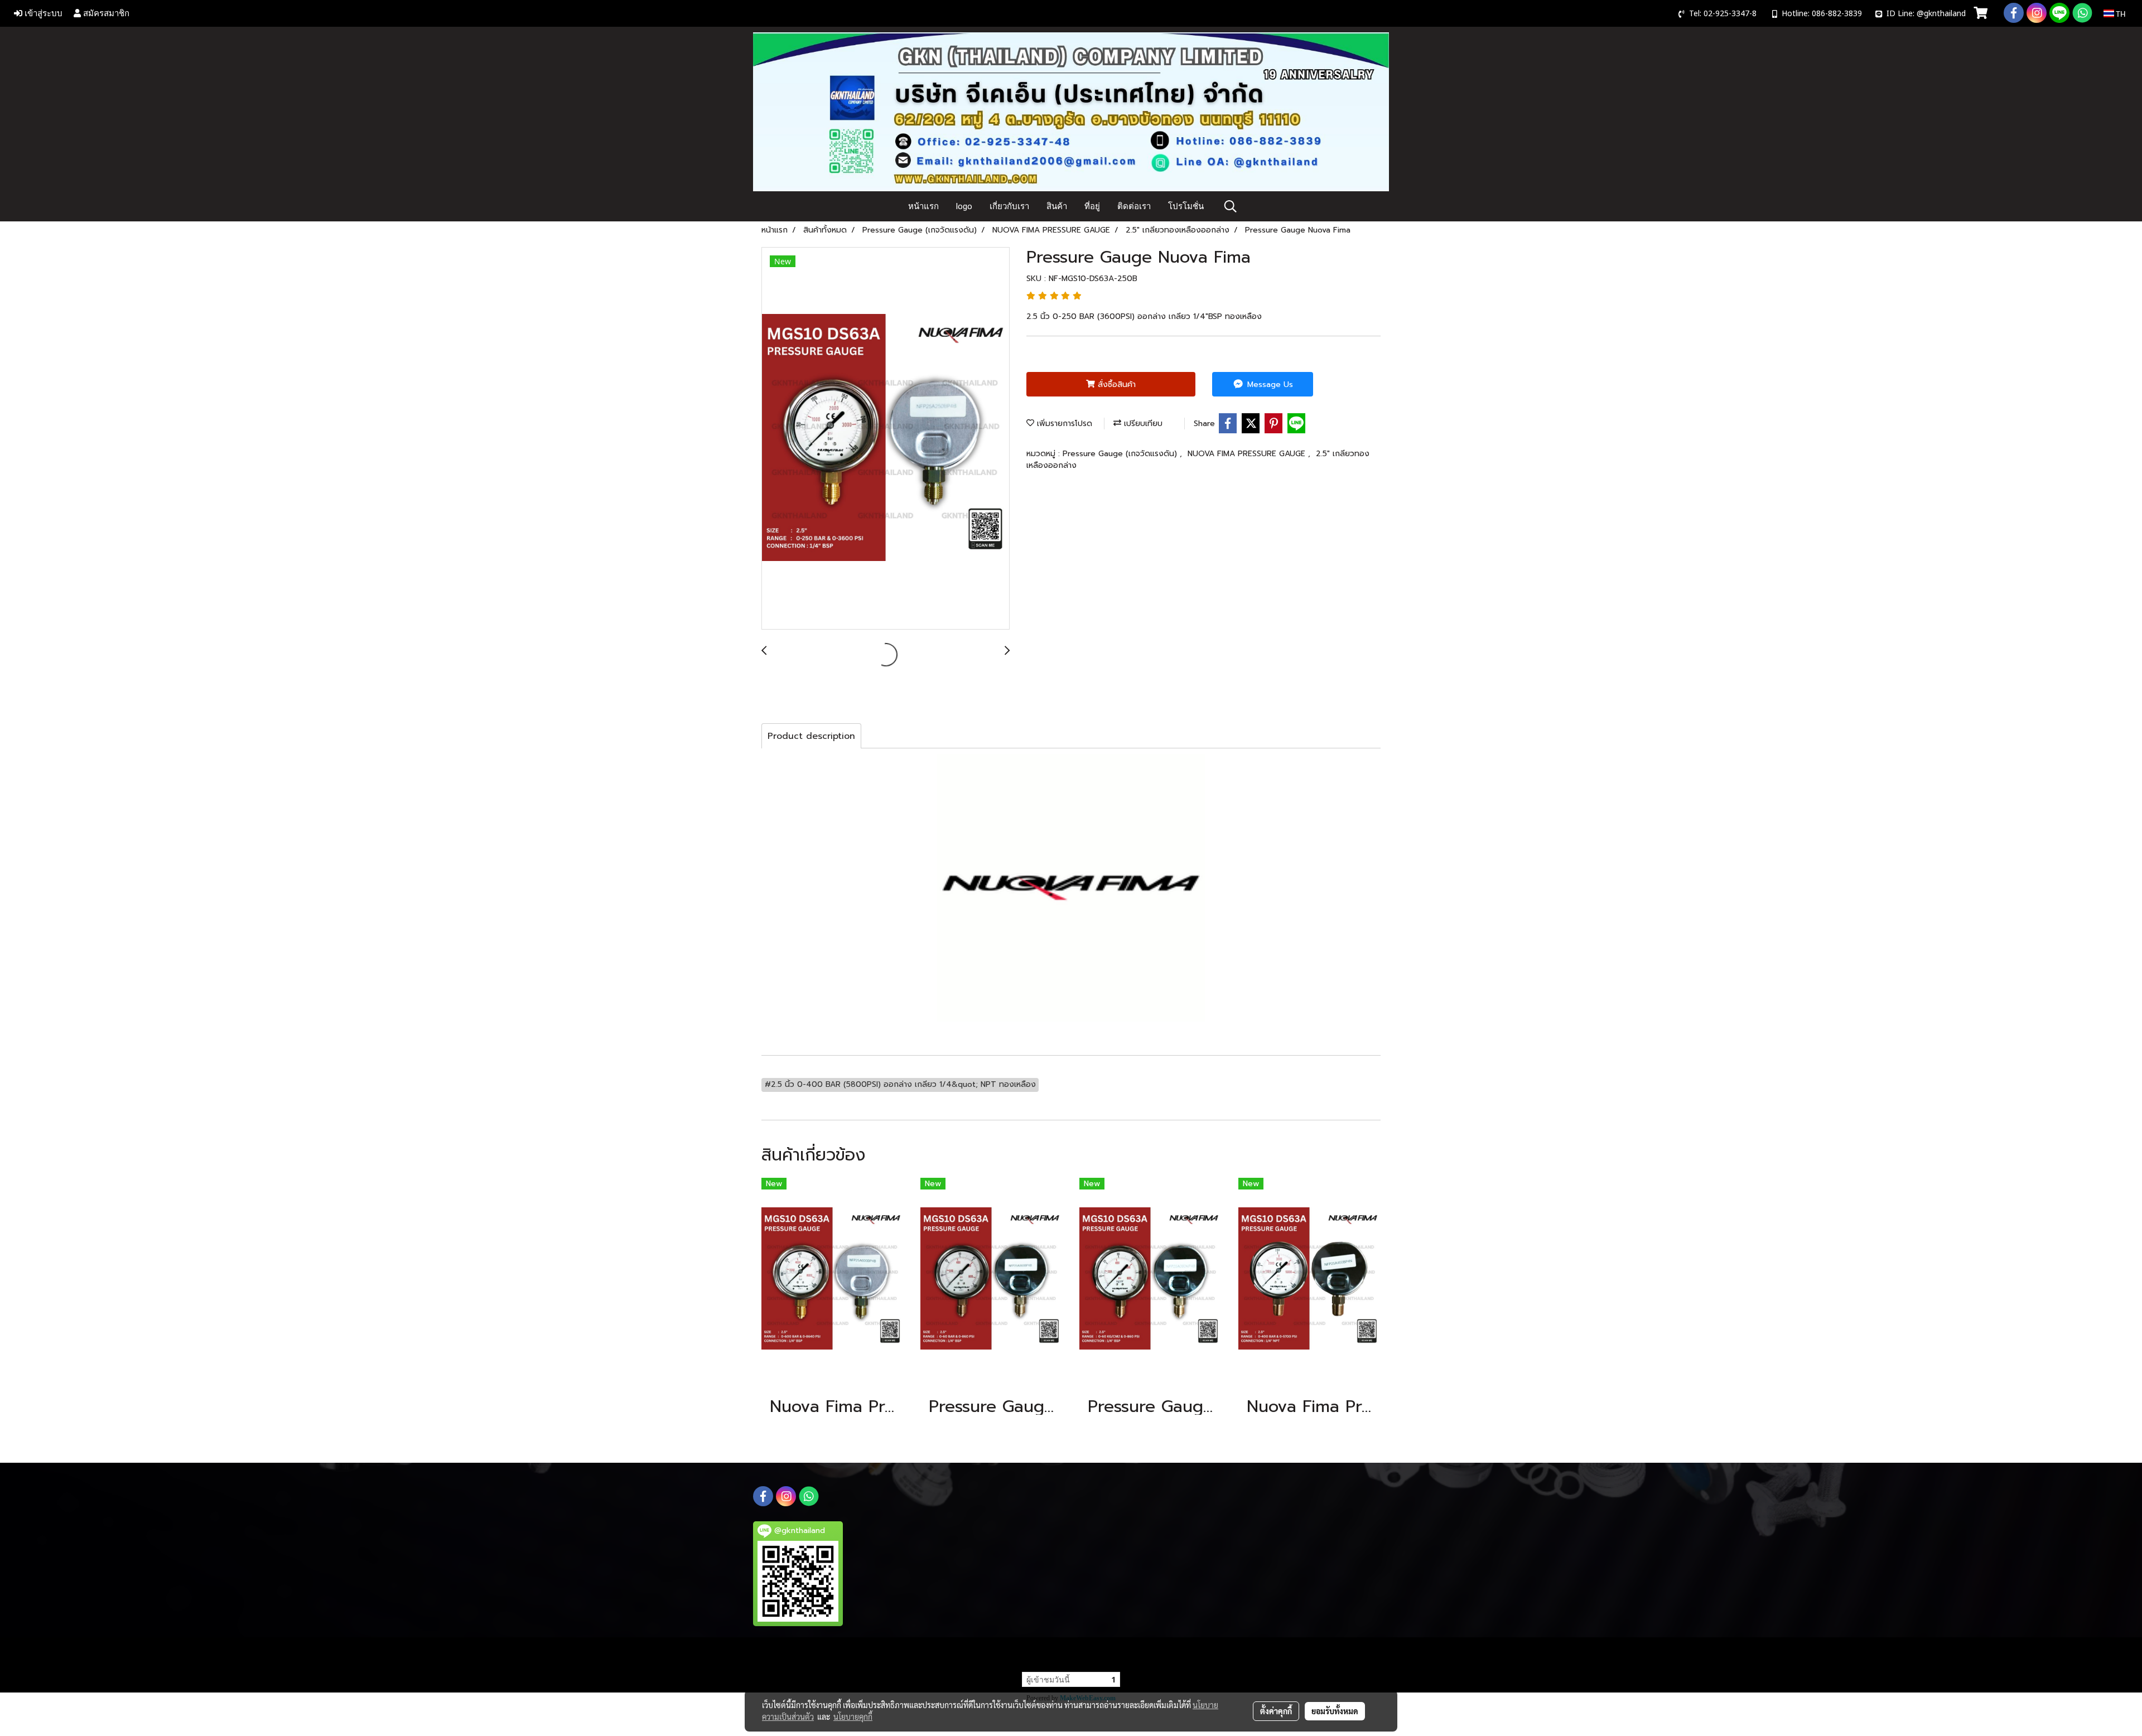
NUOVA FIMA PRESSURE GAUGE (1248, 454)
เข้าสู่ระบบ (42, 13)
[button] (1231, 206)
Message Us (1269, 385)
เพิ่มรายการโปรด (1063, 424)
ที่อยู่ (1092, 206)
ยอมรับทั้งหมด (1335, 1711)
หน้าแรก (923, 206)
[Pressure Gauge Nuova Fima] (886, 439)
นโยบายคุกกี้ (853, 1716)
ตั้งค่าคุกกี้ (1276, 1711)
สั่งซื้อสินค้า (1115, 385)
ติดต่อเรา (1134, 206)
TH (2120, 13)
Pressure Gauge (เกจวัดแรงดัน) (1121, 454)
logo (964, 206)
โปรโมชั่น (1186, 206)
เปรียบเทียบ (1142, 424)
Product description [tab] (811, 736)
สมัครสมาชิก (105, 13)
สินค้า (1057, 206)
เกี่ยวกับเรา (1009, 206)
